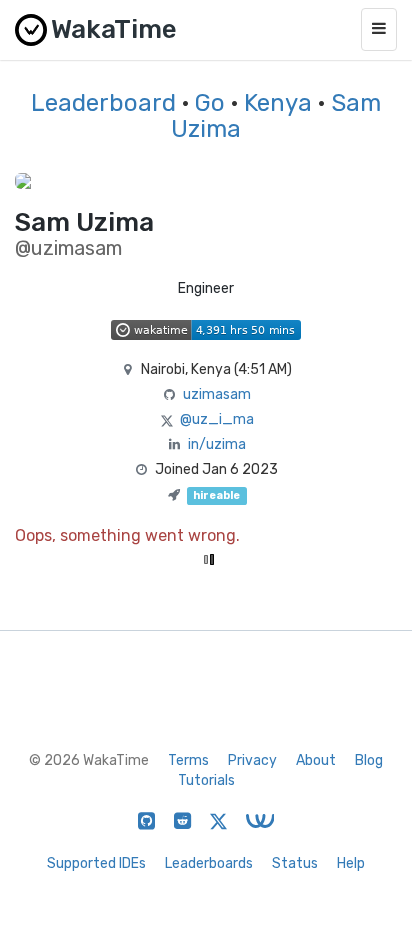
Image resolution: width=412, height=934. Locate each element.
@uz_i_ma (217, 419)
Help (351, 863)
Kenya (278, 103)
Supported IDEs (96, 863)
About (316, 760)
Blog (369, 760)
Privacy (252, 760)
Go (210, 103)
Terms (188, 760)
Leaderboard (103, 103)
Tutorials (206, 780)
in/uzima (217, 444)
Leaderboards (209, 863)
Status (295, 863)
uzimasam (217, 394)
